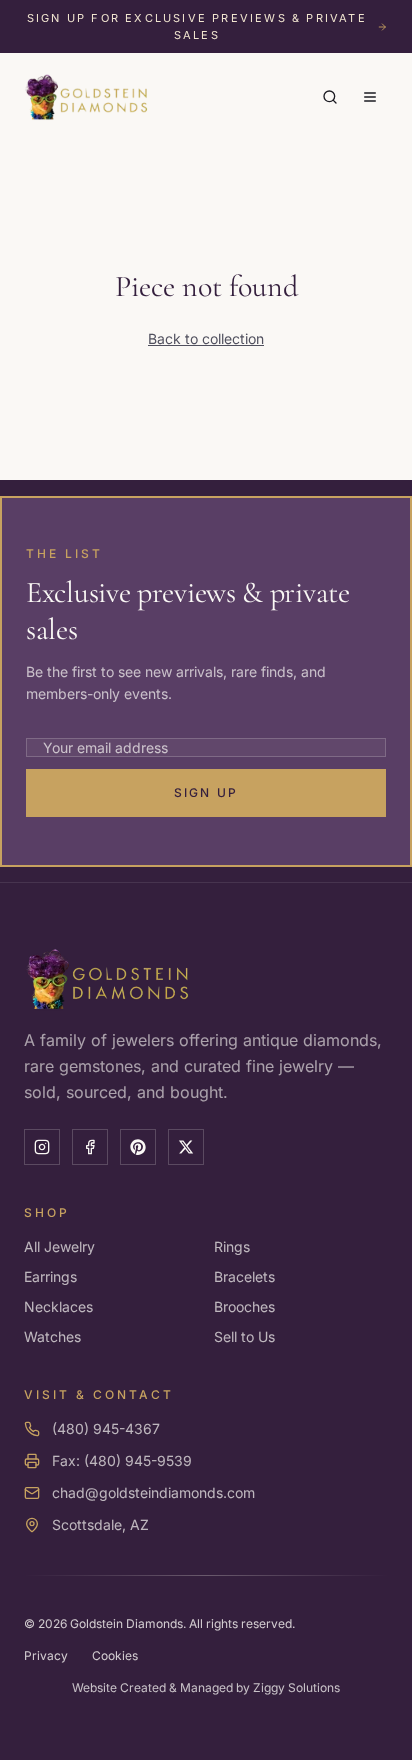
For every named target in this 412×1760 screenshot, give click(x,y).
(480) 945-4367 (106, 1428)
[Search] (330, 97)
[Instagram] (42, 1147)
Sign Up (206, 792)
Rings (232, 1246)
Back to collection (206, 338)
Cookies (115, 1655)
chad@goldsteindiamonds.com (153, 1492)
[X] (186, 1147)
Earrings (50, 1276)
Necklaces (58, 1306)
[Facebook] (90, 1147)
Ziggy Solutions (296, 1687)
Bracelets (244, 1276)
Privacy (46, 1655)
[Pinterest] (138, 1147)
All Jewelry (59, 1246)
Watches (52, 1336)
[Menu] (370, 97)
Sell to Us (244, 1336)
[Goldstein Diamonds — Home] (87, 97)
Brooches (244, 1306)
